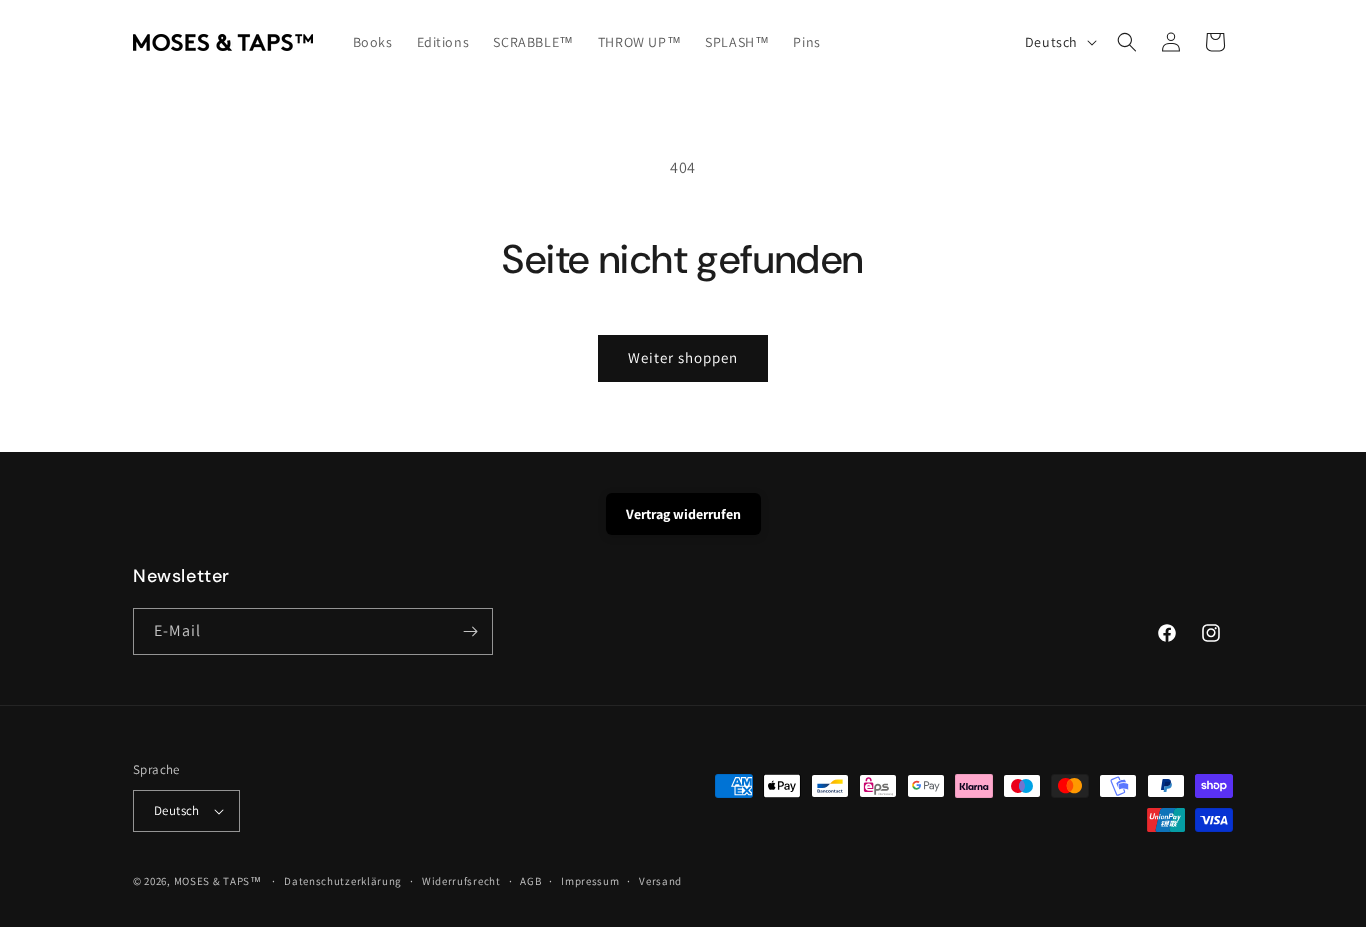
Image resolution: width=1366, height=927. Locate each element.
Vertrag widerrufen (683, 514)
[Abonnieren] (470, 631)
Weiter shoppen (683, 357)
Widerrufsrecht (461, 881)
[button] (1127, 42)
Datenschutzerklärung (343, 881)
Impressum (590, 881)
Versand (660, 881)
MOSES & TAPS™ (218, 881)
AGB (530, 881)
